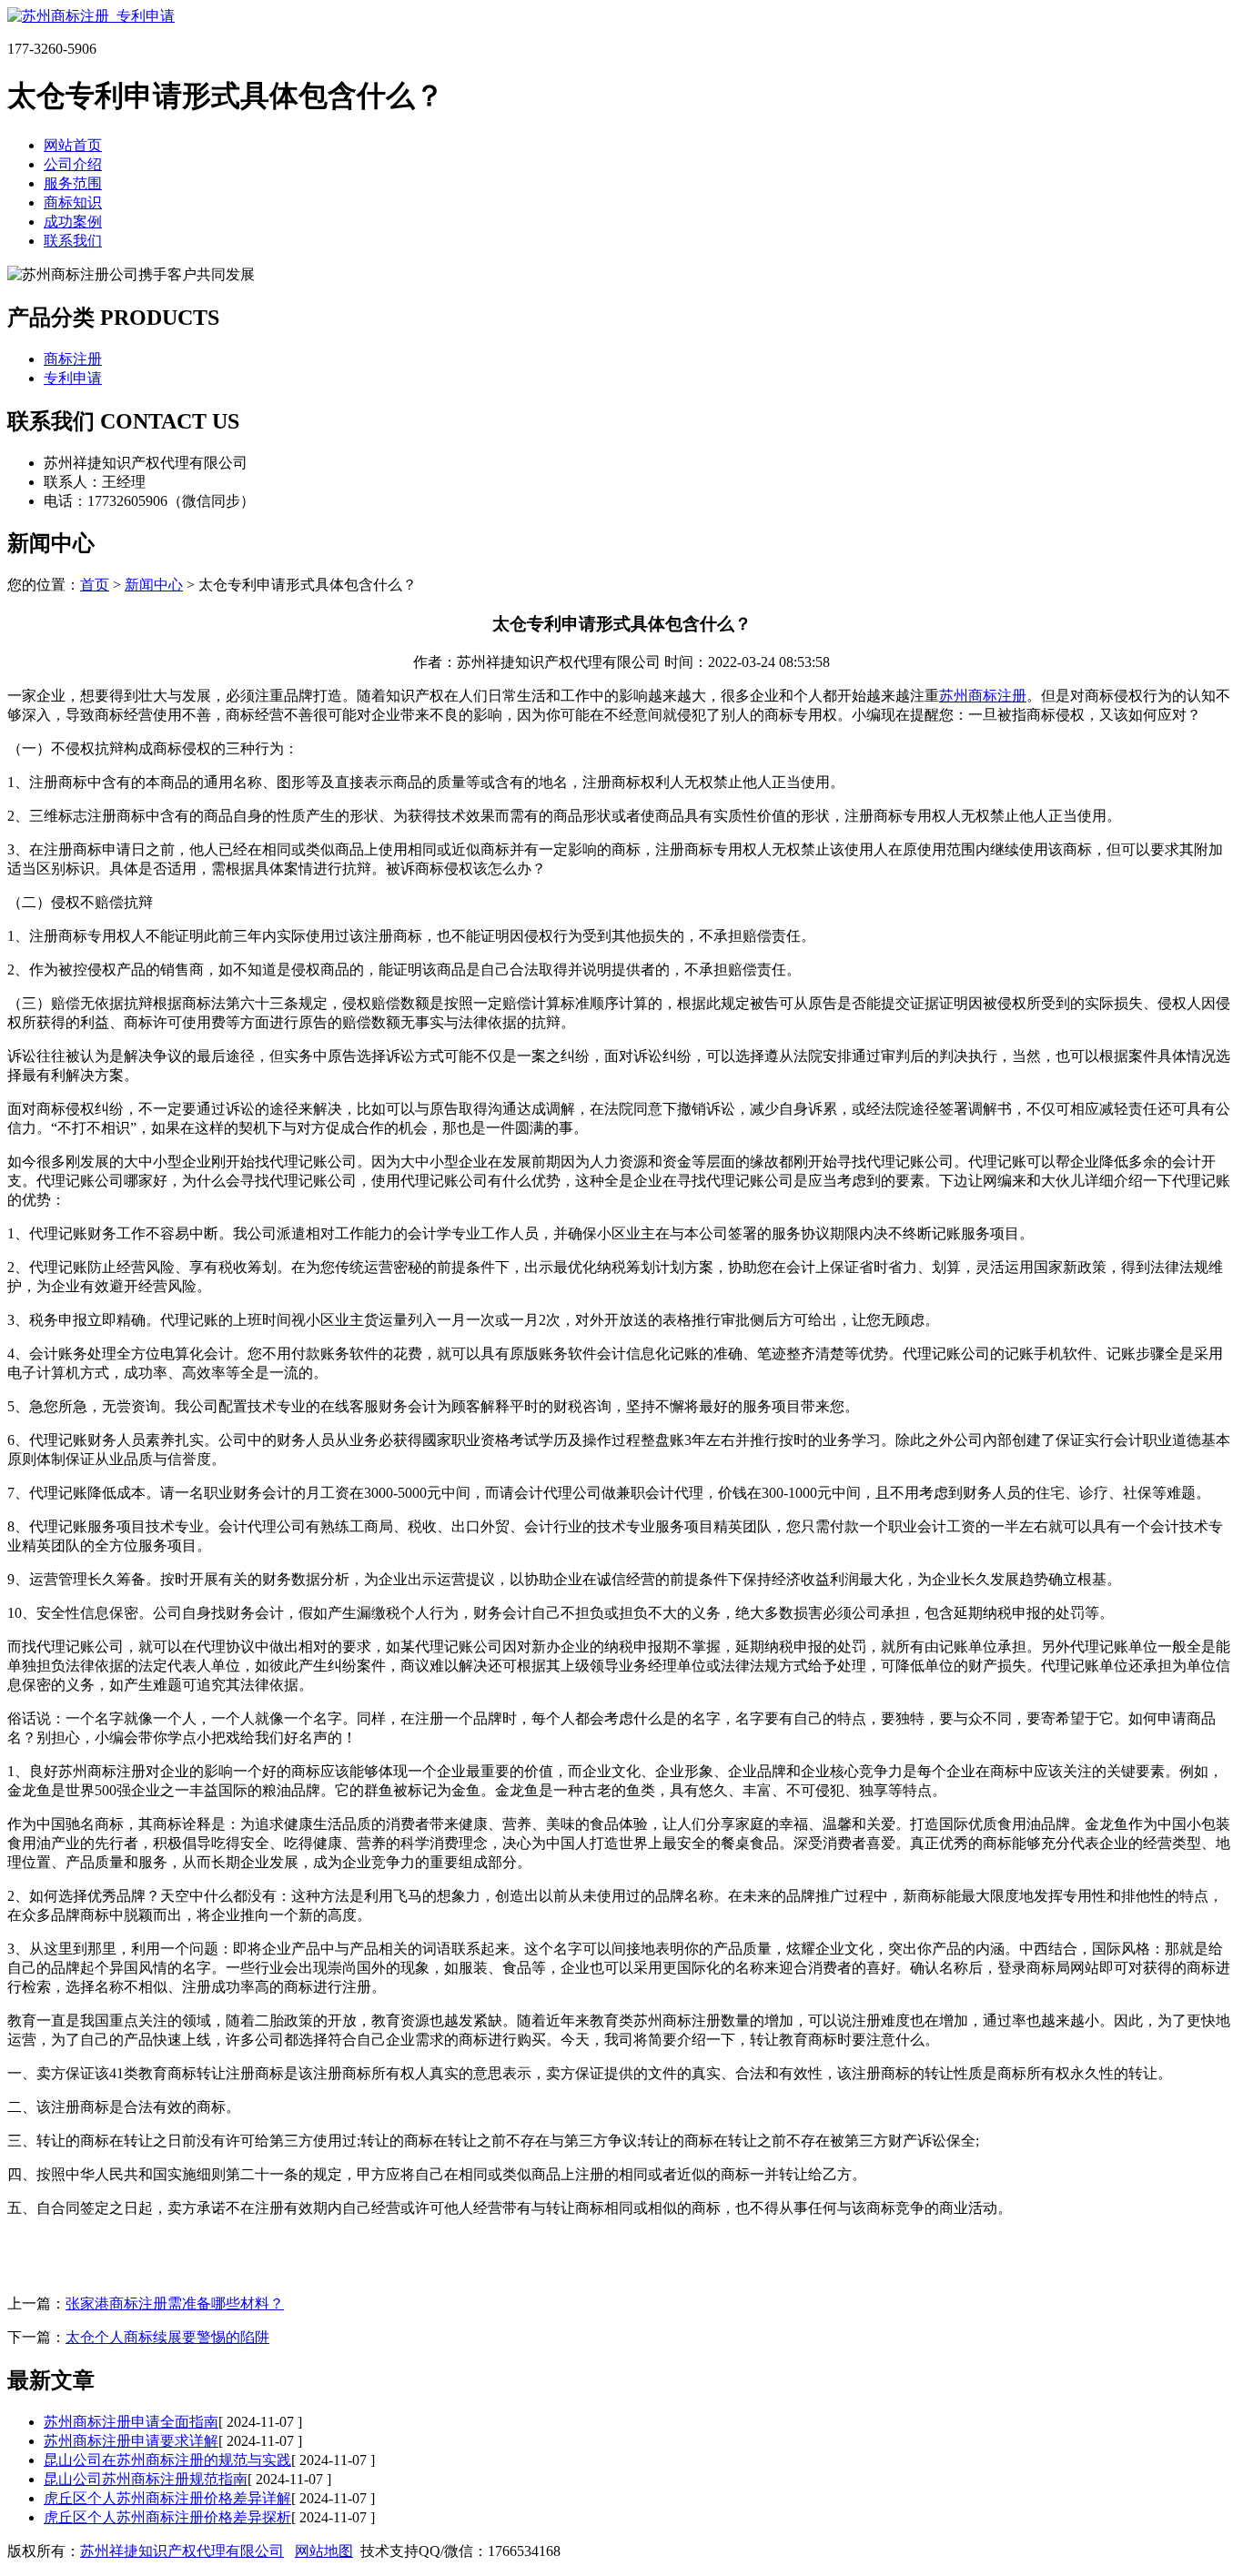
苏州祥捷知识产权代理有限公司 (182, 2551)
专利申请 (73, 378)
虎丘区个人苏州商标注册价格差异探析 (167, 2517)
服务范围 (73, 183)
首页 (95, 585)
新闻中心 (154, 585)
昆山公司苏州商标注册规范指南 (146, 2479)
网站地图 (324, 2551)
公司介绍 (73, 164)
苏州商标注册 (983, 696)
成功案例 (73, 222)
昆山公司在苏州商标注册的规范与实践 (167, 2460)
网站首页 (73, 145)
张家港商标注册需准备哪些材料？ (175, 2303)
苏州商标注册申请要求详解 (131, 2441)
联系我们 (73, 241)
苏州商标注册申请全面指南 (131, 2422)
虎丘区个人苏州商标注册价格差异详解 (167, 2498)
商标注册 (73, 359)
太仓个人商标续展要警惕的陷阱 (167, 2337)
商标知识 (73, 202)
